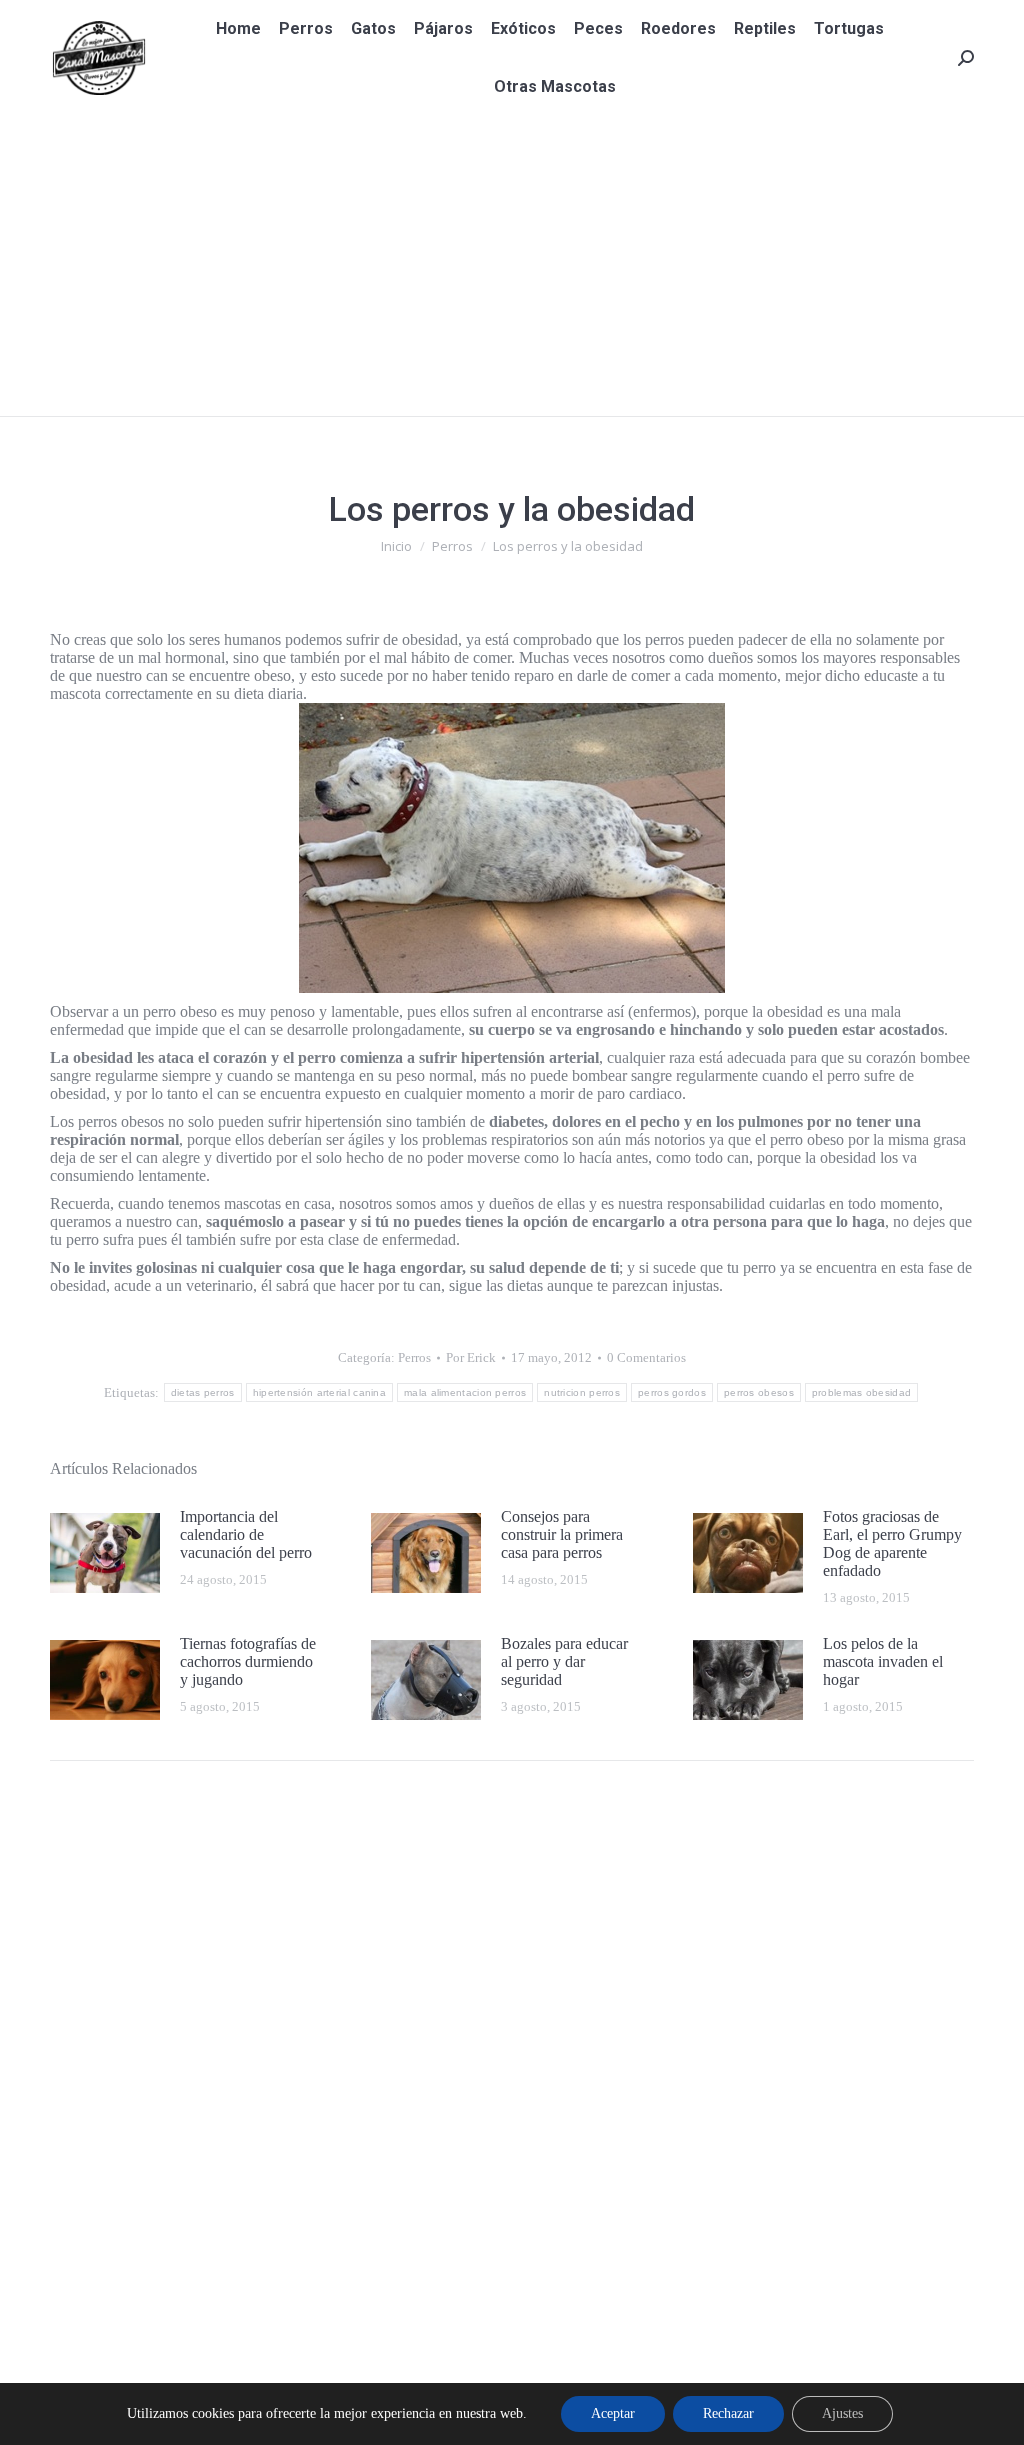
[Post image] (105, 1553)
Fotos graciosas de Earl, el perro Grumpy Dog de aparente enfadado (892, 1543)
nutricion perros (582, 1392)
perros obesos (759, 1392)
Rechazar (728, 2413)
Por (471, 1357)
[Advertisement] (512, 266)
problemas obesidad (861, 1392)
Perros (414, 1357)
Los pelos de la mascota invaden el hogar (883, 1661)
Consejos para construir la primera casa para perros (562, 1534)
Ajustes (842, 2413)
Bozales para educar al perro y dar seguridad (564, 1661)
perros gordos (672, 1392)
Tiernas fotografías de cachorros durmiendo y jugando (248, 1661)
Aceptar (613, 2413)
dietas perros (203, 1392)
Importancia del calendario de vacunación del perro (246, 1534)
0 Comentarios (646, 1357)
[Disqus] (512, 2061)
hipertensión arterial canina (319, 1392)
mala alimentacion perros (465, 1392)
